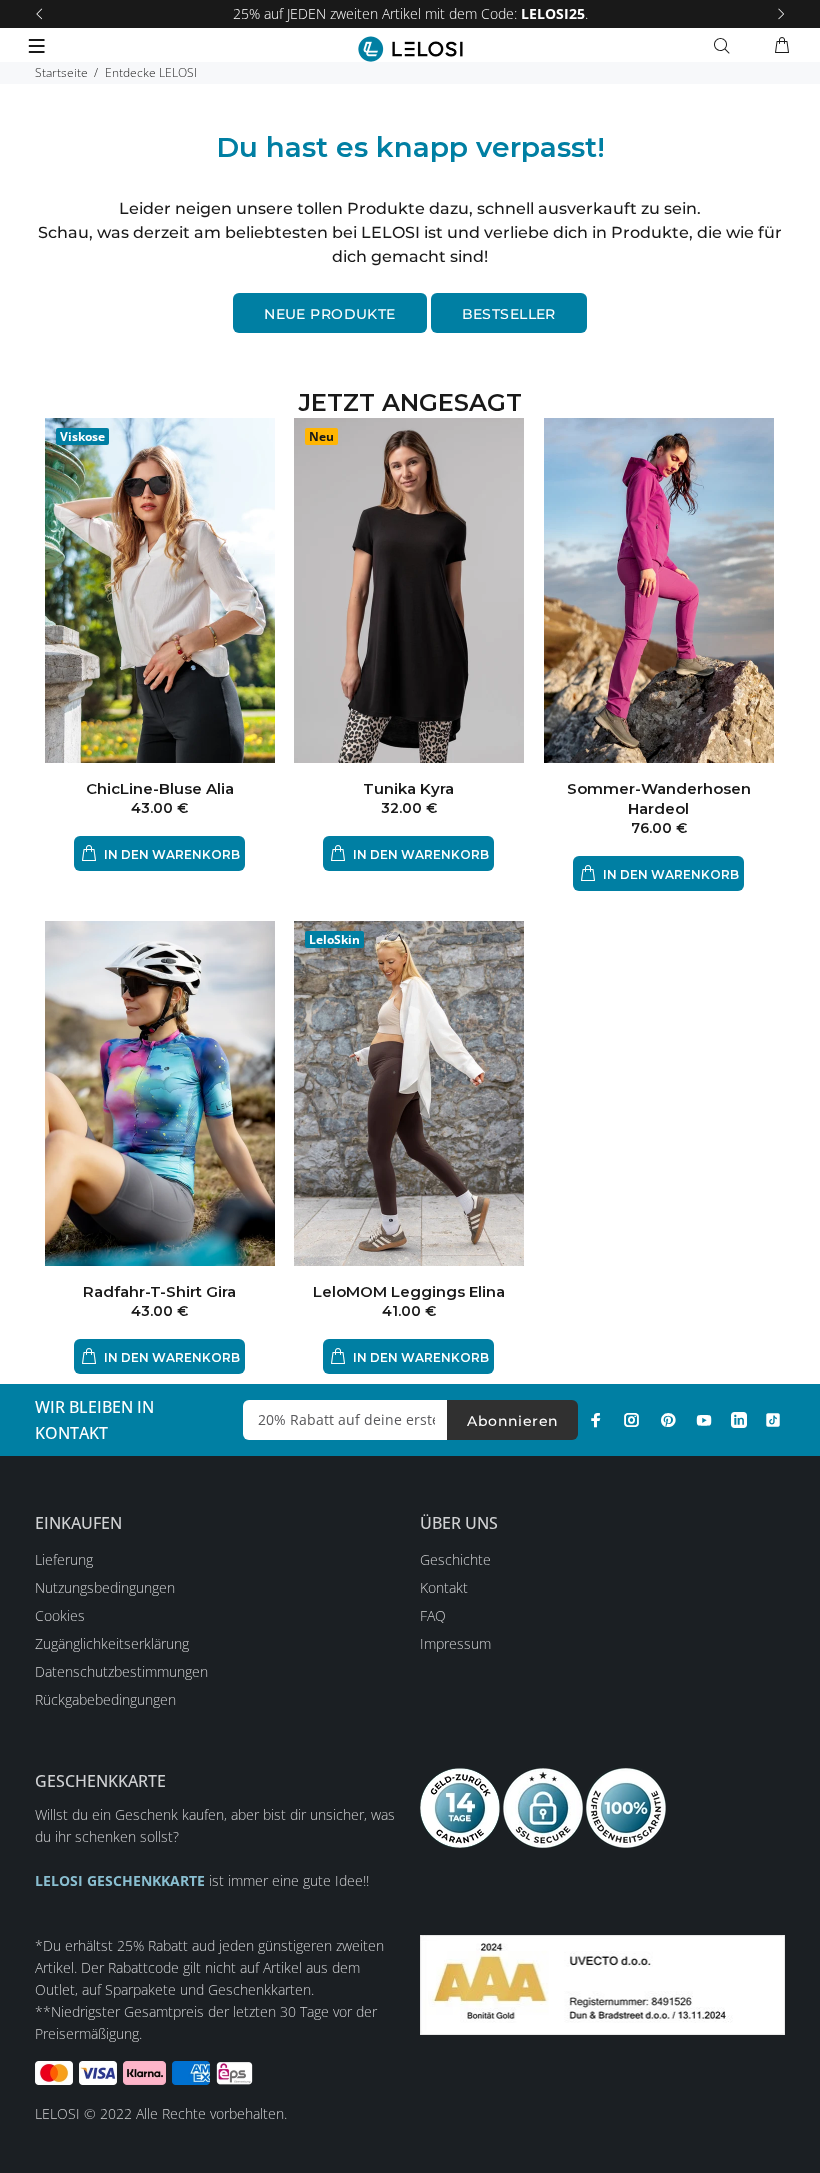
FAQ (433, 1615)
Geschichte (455, 1559)
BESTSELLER (509, 314)
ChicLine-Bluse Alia (160, 788)
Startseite (61, 72)
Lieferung (64, 1559)
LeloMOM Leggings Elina (409, 1291)
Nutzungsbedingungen (105, 1587)
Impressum (455, 1643)
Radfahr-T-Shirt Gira (159, 1291)
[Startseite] (410, 49)
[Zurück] (39, 14)
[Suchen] (726, 46)
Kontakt (444, 1587)
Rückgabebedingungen (105, 1699)
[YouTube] (704, 1420)
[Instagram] (632, 1420)
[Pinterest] (668, 1420)
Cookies (60, 1615)
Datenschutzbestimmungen (121, 1671)
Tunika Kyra (408, 788)
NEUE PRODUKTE (329, 314)
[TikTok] (773, 1420)
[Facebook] (596, 1420)
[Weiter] (781, 14)
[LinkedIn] (739, 1420)
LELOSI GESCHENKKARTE (120, 1880)
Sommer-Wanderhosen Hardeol (659, 798)
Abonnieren (512, 1421)
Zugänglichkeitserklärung (112, 1643)
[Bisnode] (602, 1983)
